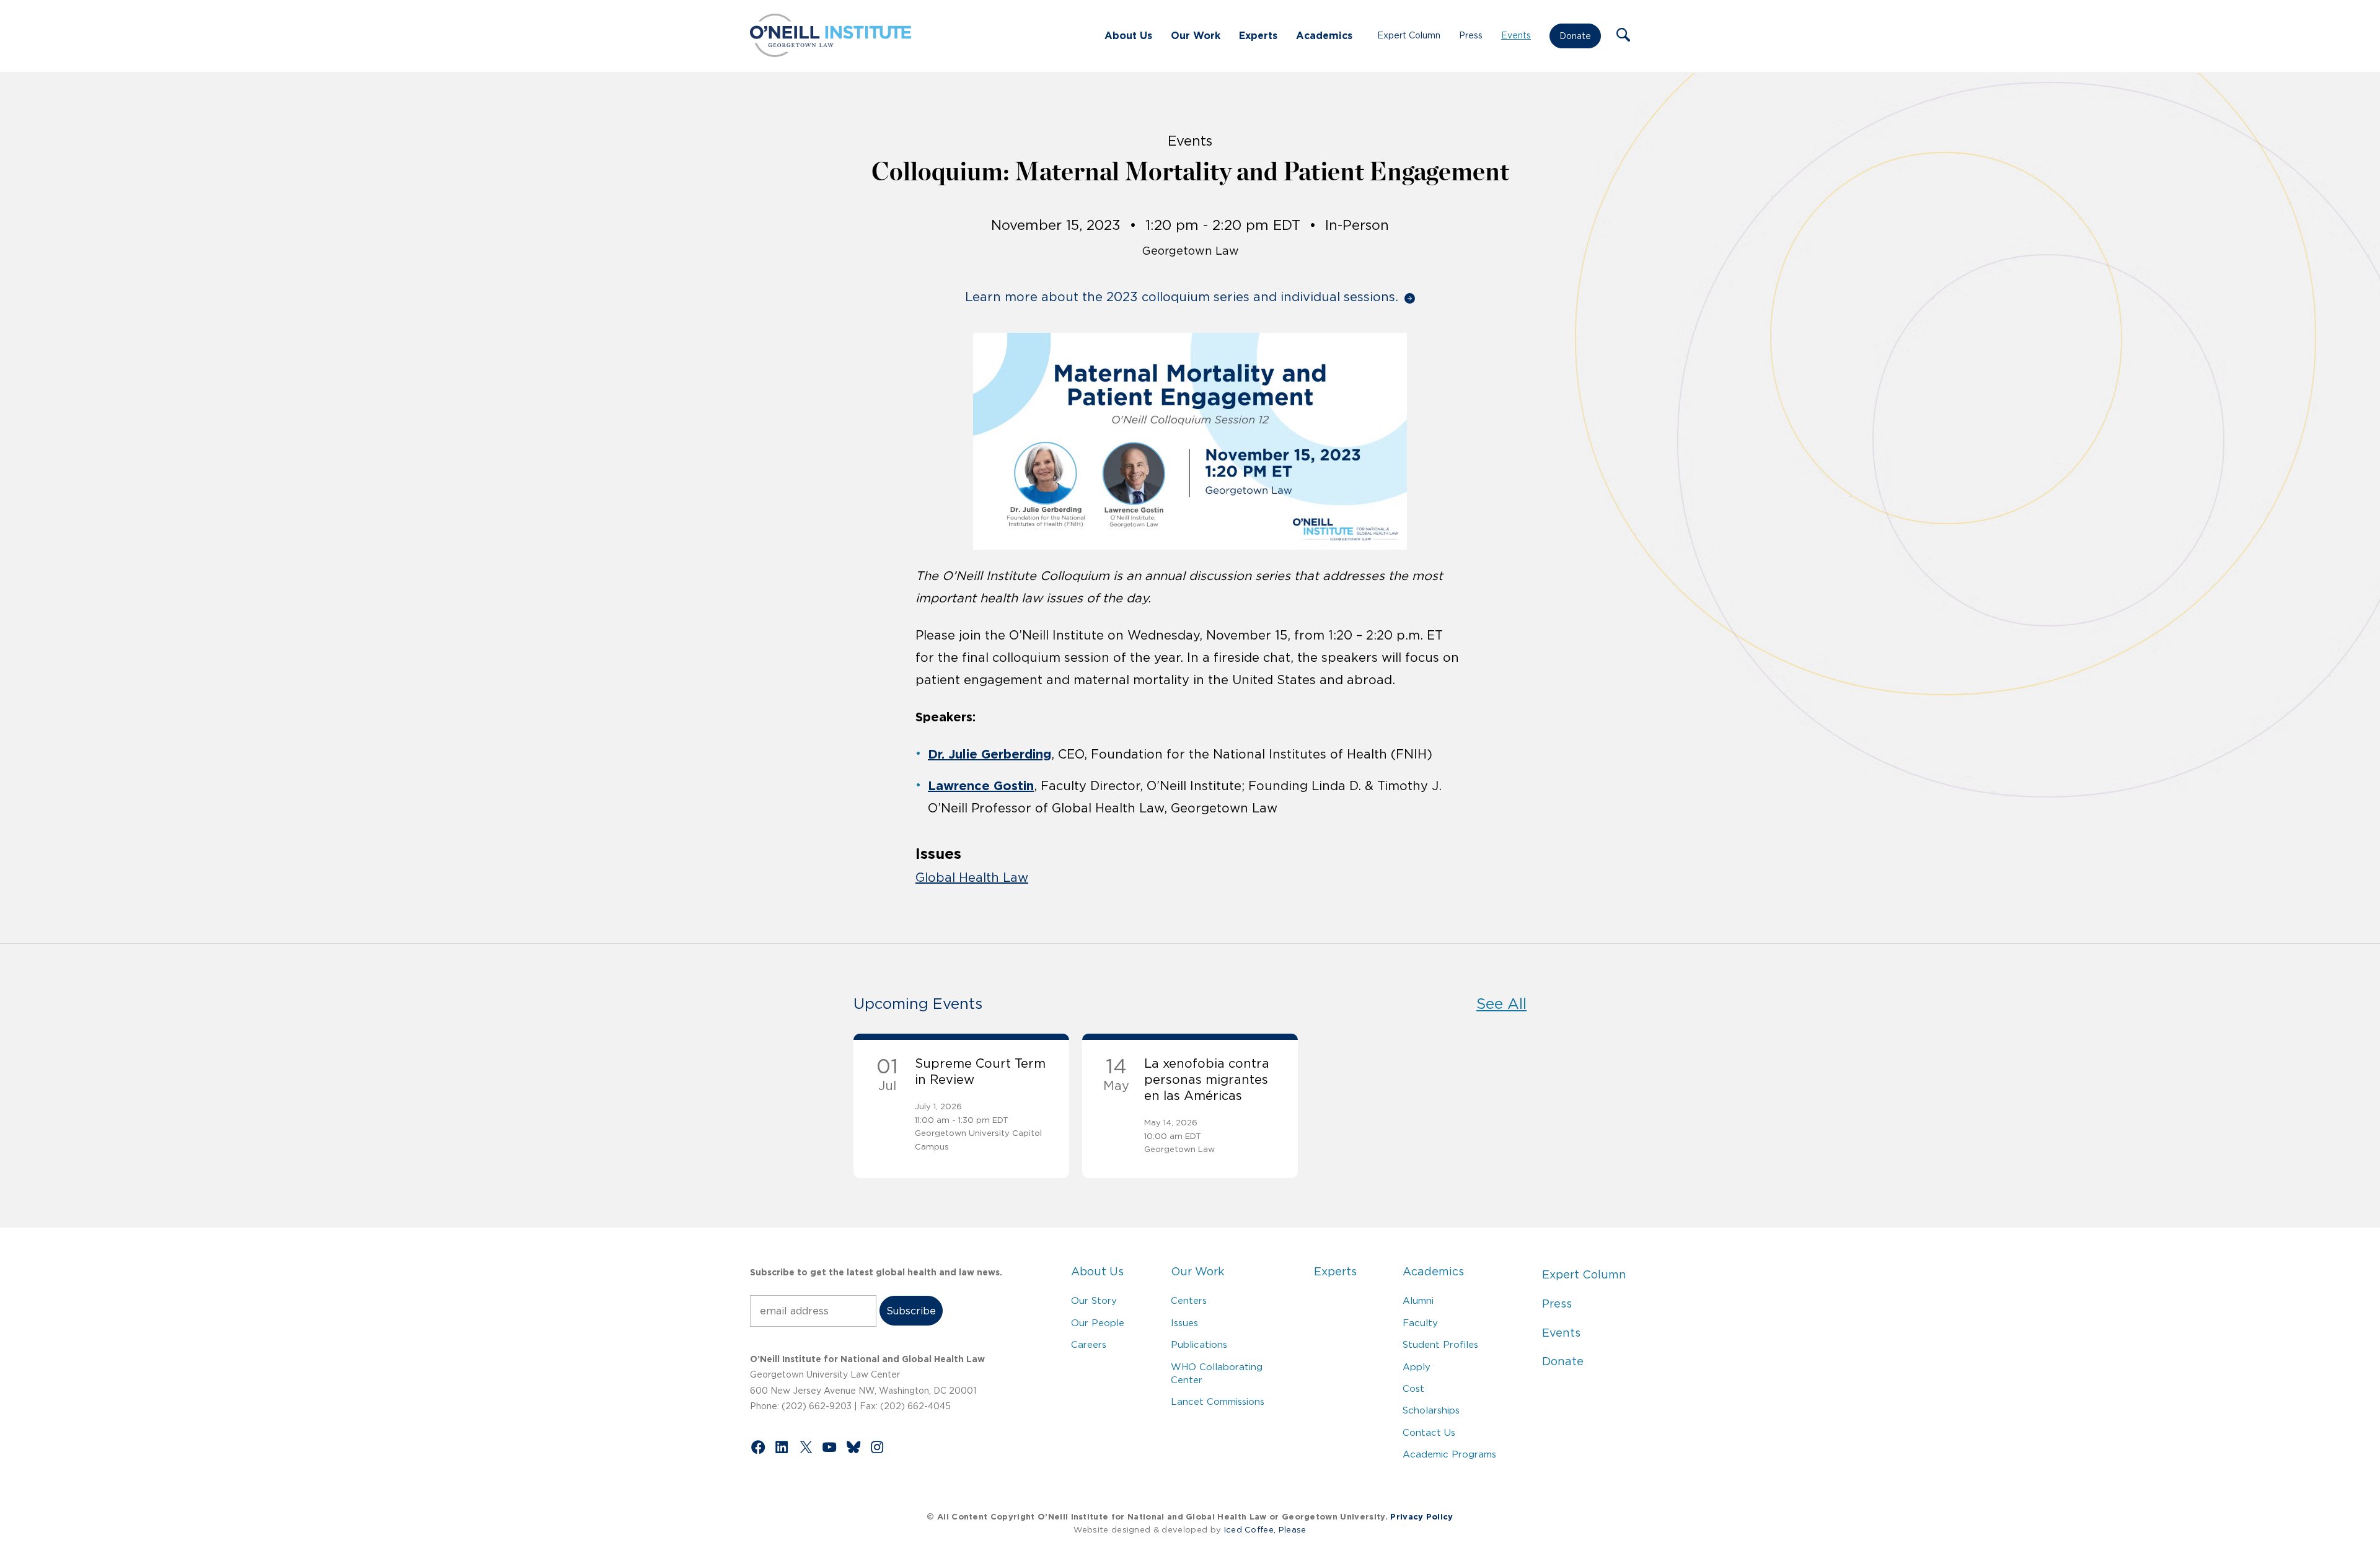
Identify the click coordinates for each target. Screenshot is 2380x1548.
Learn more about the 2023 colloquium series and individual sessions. (1182, 297)
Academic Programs (1449, 1454)
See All (1501, 1004)
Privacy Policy (1421, 1517)
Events (1516, 35)
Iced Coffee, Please (1265, 1530)
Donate (1575, 36)
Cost (1413, 1388)
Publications (1199, 1344)
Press (1471, 35)
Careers (1089, 1344)
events (1190, 141)
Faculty (1420, 1323)
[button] (1623, 36)
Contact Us (1429, 1432)
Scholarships (1431, 1410)
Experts (1258, 35)
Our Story (1094, 1300)
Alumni (1418, 1300)
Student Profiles (1440, 1344)
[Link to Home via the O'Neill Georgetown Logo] (831, 53)
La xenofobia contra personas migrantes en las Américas (1207, 1080)
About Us (1128, 35)
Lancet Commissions (1218, 1401)
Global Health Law (972, 877)
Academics (1324, 35)
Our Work (1196, 35)
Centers (1189, 1300)
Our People (1098, 1323)
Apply (1417, 1367)
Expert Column (1409, 35)
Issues (1184, 1323)
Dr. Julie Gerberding (989, 754)
